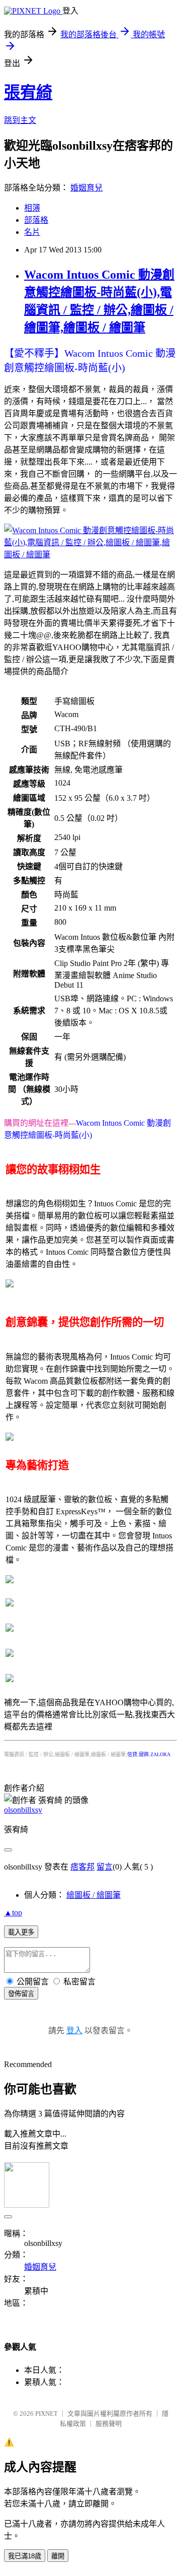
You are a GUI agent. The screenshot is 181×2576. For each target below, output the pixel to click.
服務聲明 (109, 2424)
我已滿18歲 (25, 2556)
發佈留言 (21, 1994)
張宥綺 (28, 92)
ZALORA (160, 1754)
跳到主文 (20, 120)
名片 (32, 232)
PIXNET (47, 2413)
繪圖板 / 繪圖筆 (94, 1895)
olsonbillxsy (23, 1810)
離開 (58, 2556)
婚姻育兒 (86, 188)
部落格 (36, 220)
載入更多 (21, 1932)
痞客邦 (82, 1867)
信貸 (132, 1754)
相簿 (32, 208)
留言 (105, 1867)
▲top (13, 1913)
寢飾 (144, 1754)
